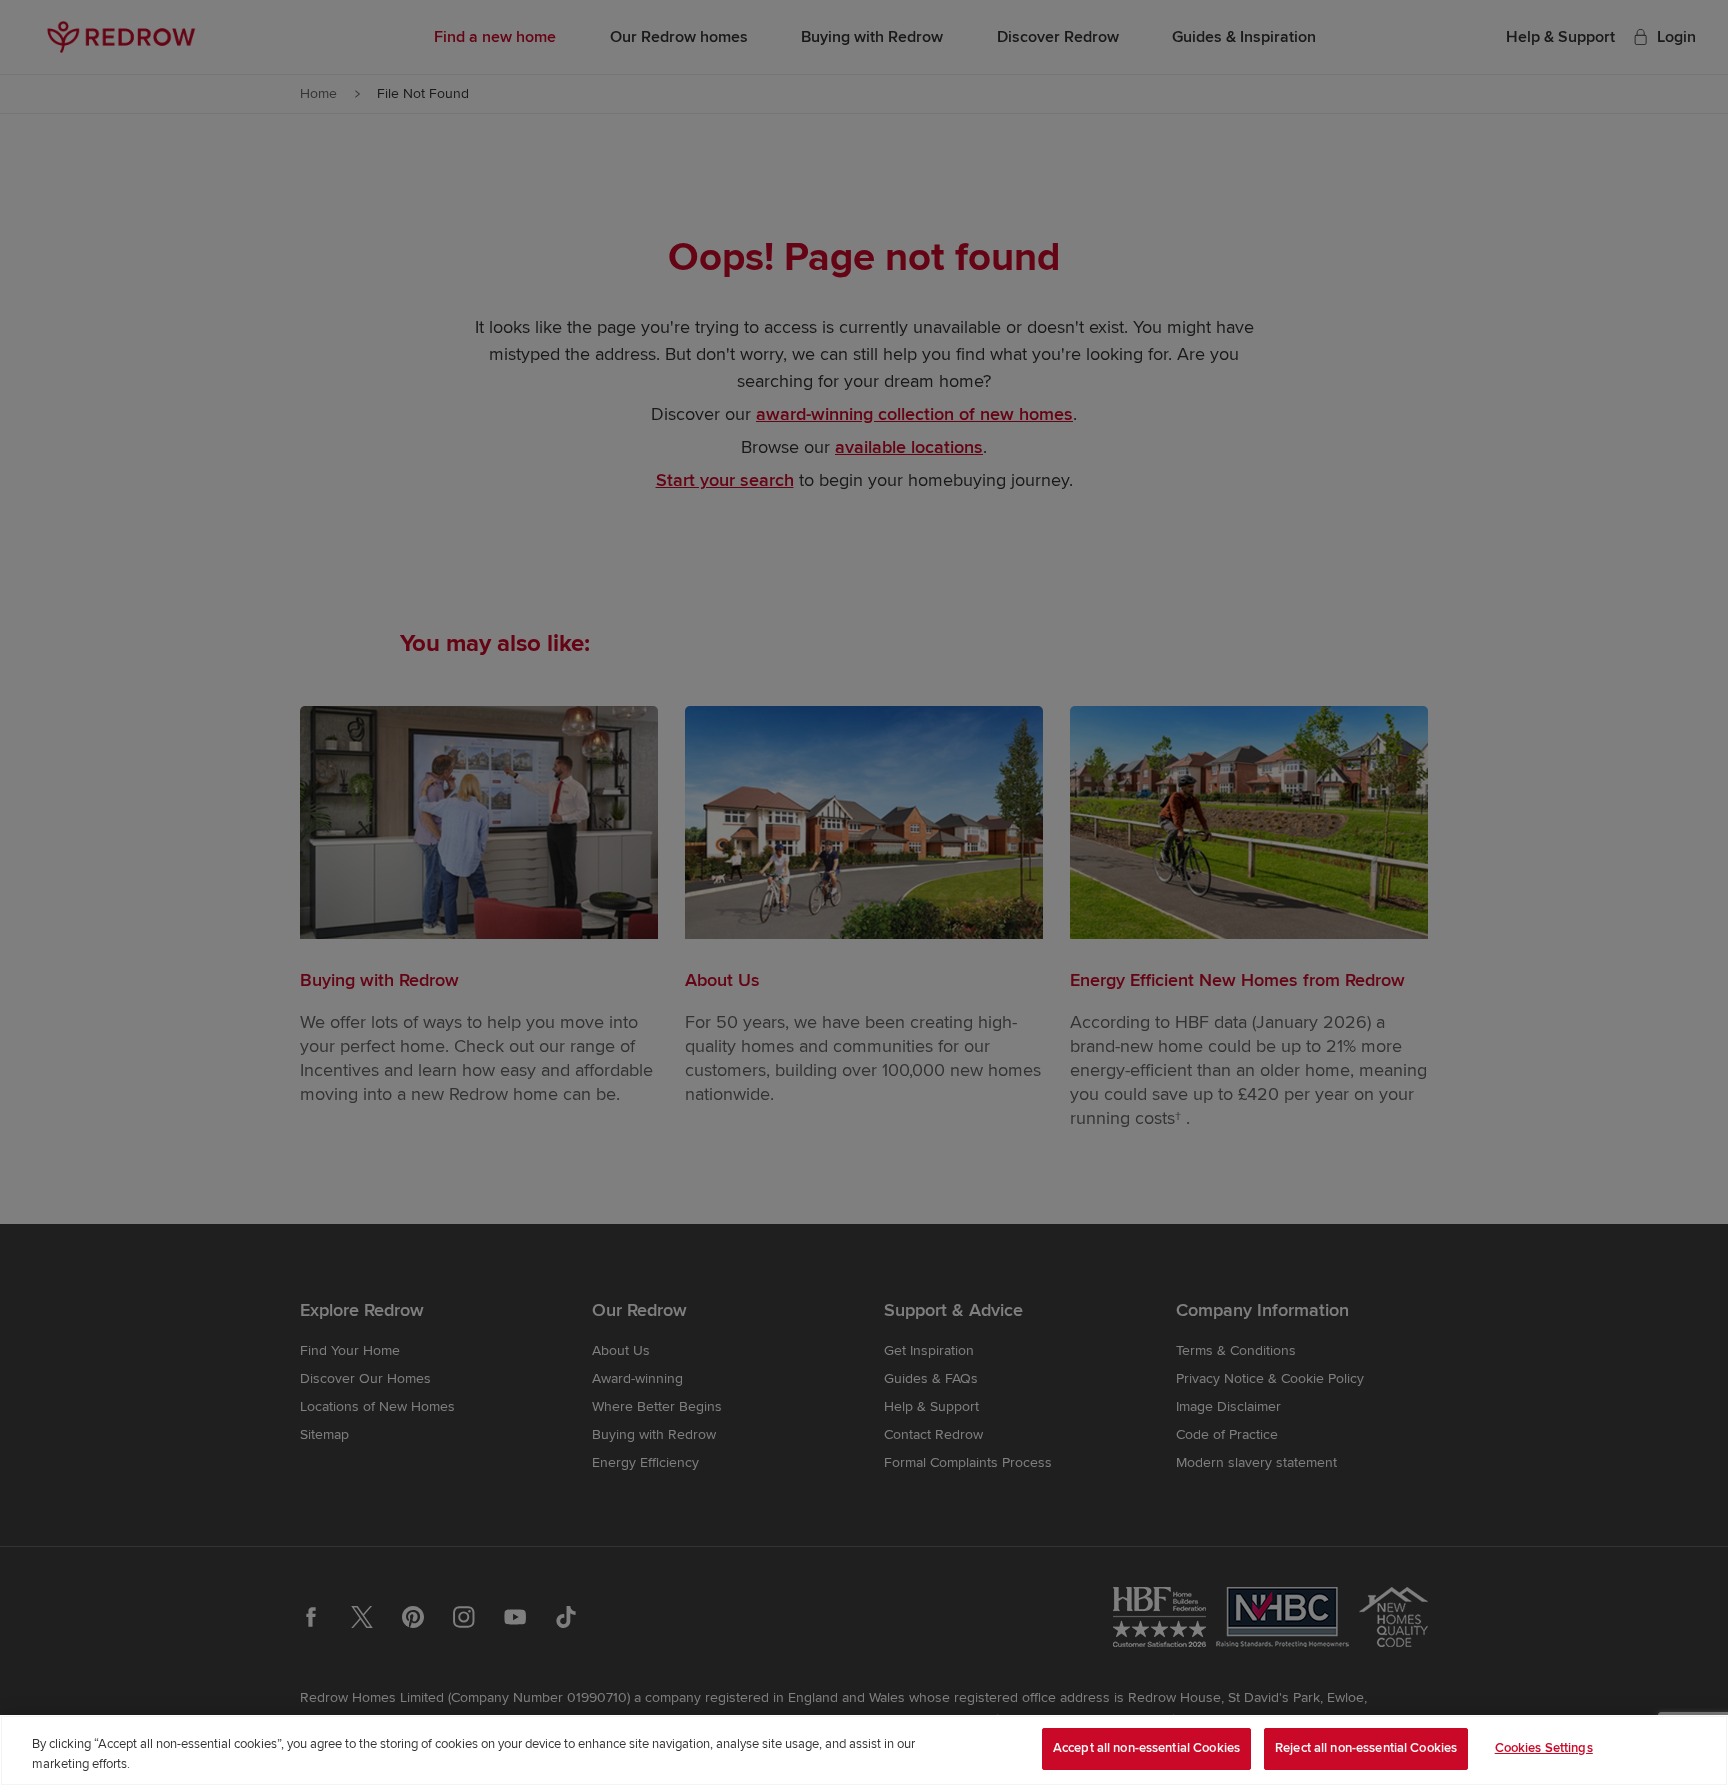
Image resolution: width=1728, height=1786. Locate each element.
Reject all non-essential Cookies (1366, 1748)
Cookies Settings (1544, 1748)
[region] (864, 1750)
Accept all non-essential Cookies (1146, 1748)
